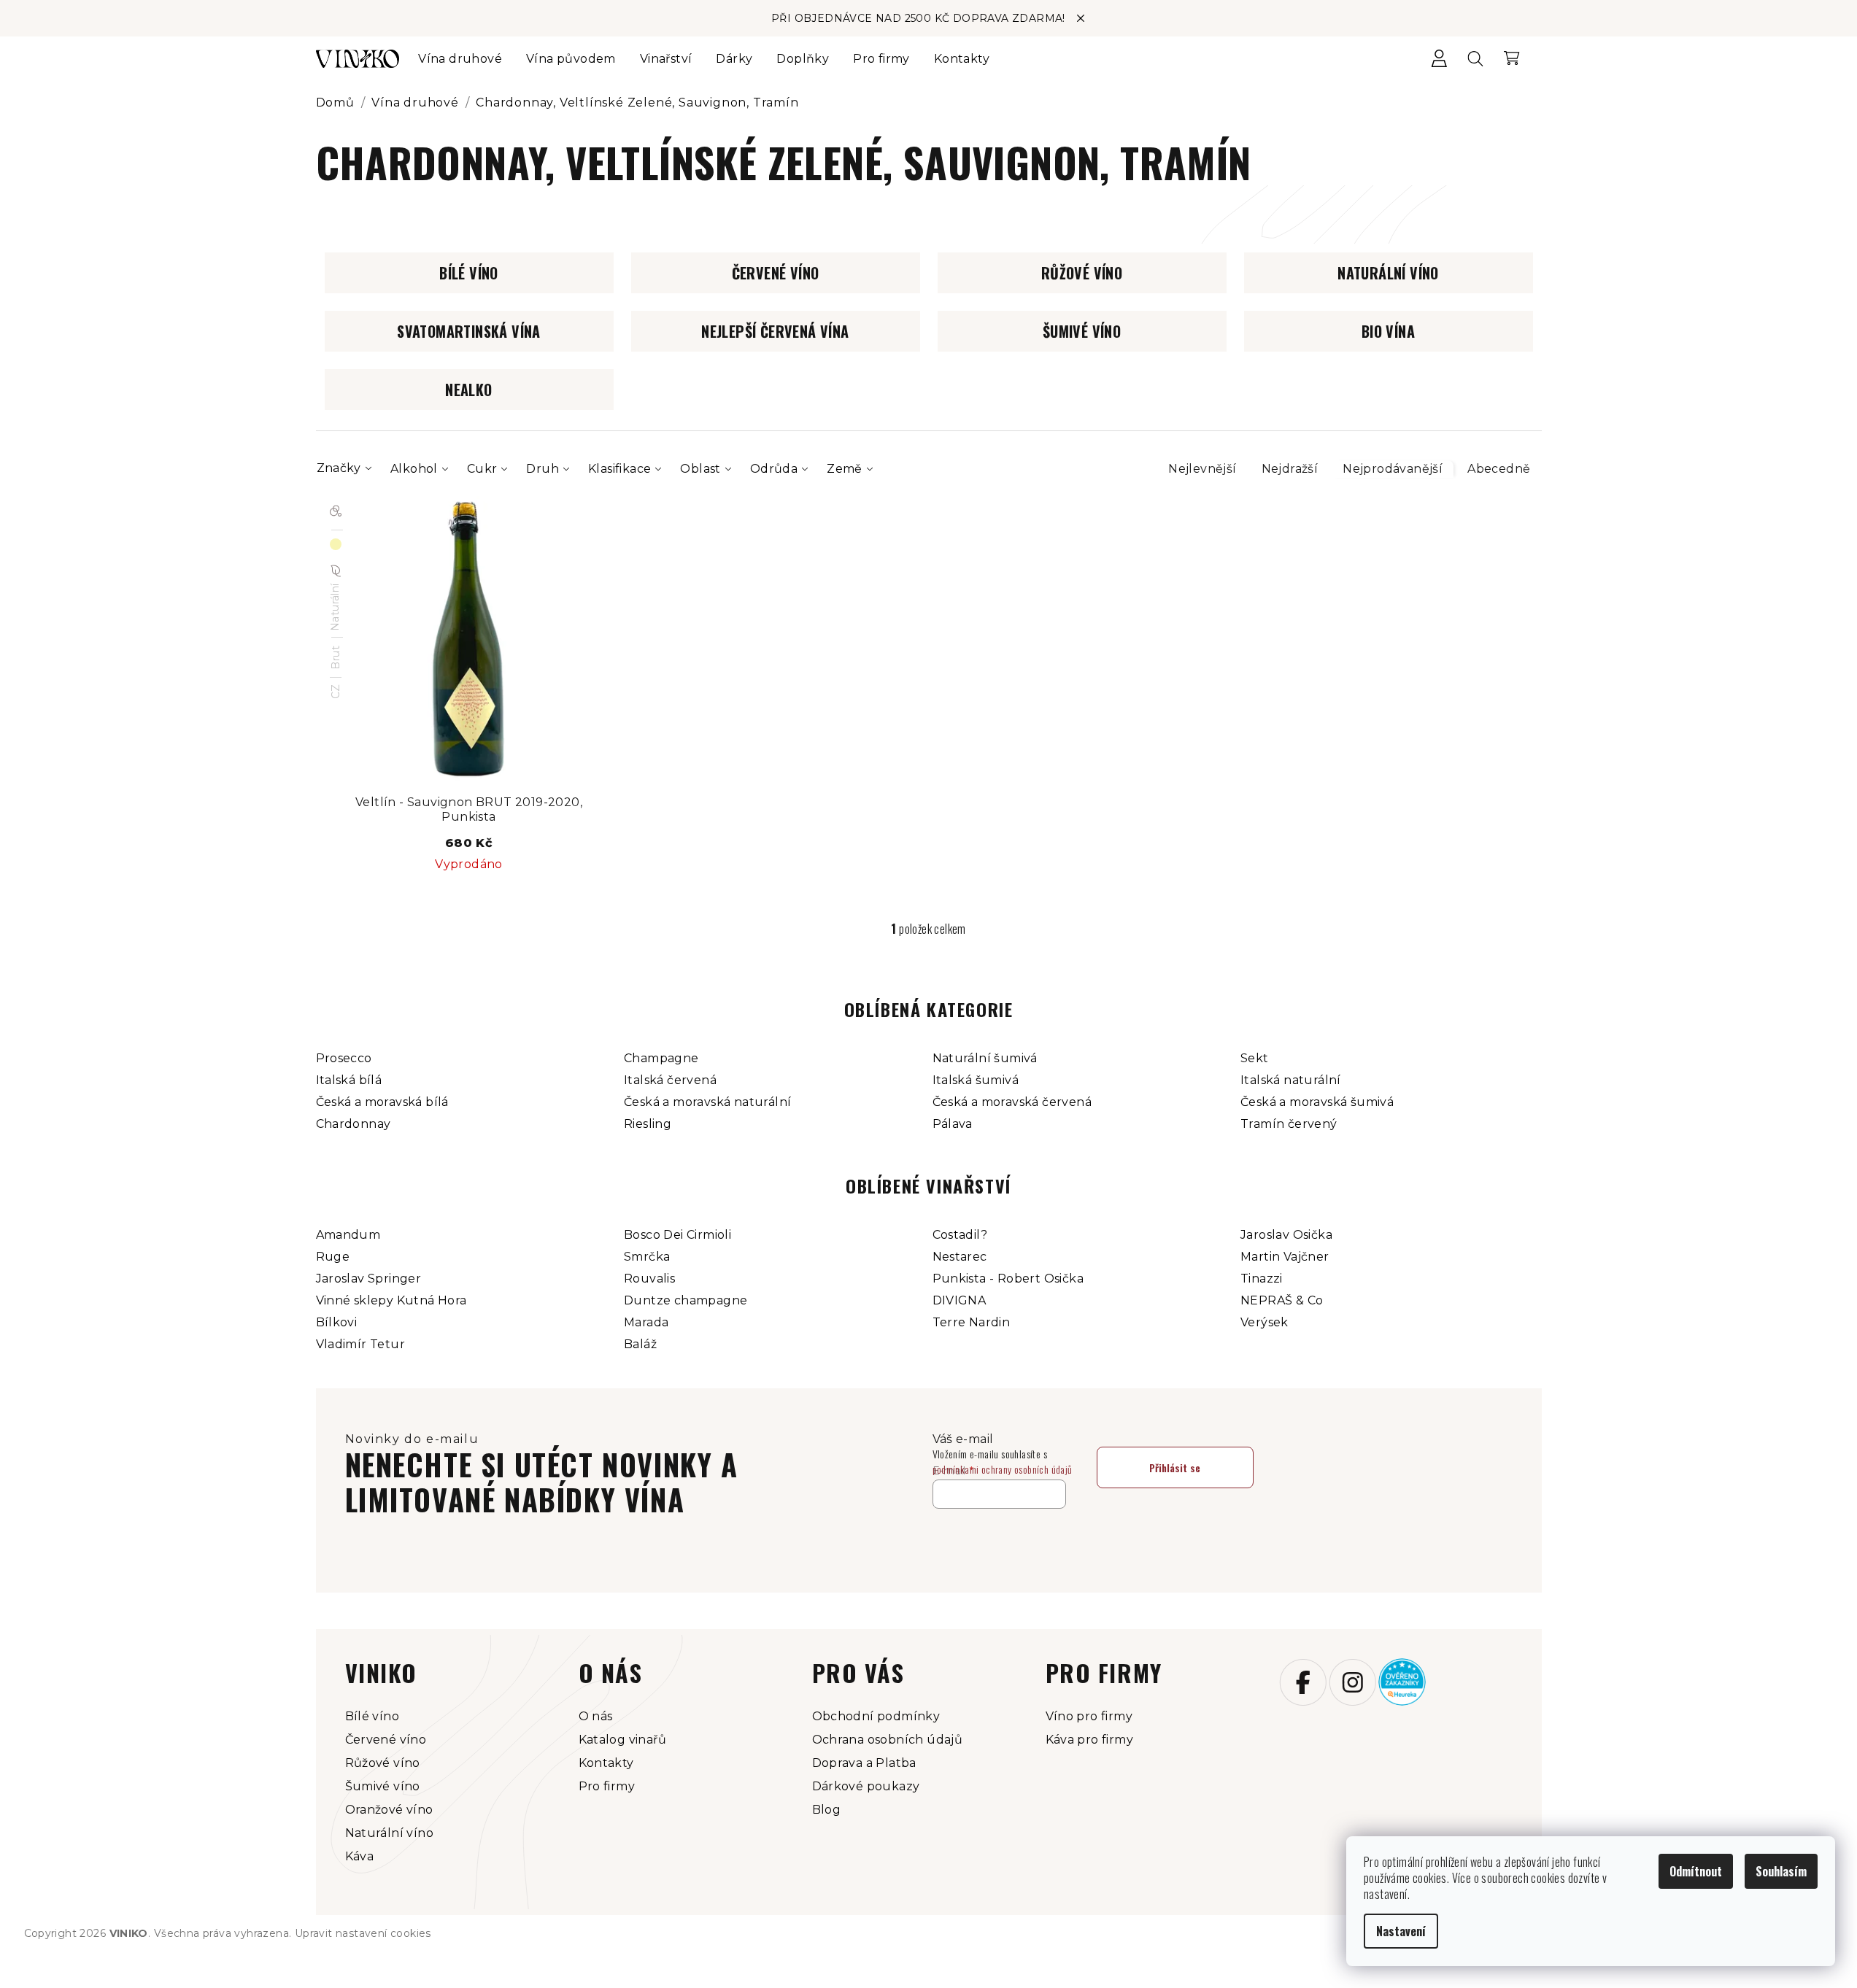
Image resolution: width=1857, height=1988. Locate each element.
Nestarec (960, 1257)
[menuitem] (460, 59)
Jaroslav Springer (369, 1279)
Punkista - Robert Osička (1008, 1279)
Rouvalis (649, 1279)
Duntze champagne (686, 1300)
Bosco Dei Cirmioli (677, 1235)
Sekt (1255, 1058)
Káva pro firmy (1090, 1740)
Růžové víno (383, 1763)
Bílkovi (337, 1322)
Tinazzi (1262, 1279)
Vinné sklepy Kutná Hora (391, 1300)
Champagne (661, 1058)
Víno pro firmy (1089, 1716)
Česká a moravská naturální (707, 1102)
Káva (360, 1856)
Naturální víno (390, 1833)
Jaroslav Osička (1286, 1235)
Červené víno (386, 1740)
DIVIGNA (960, 1300)
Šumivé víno (383, 1786)
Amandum (348, 1235)
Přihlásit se (1175, 1467)
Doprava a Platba (864, 1763)
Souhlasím (1781, 1871)
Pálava (953, 1124)
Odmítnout (1696, 1871)
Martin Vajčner (1285, 1257)
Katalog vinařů (623, 1740)
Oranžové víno (389, 1810)
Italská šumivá (976, 1080)
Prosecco (344, 1058)
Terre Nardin (972, 1322)
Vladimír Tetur (361, 1344)
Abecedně (1499, 469)
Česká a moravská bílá (382, 1102)
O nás (596, 1716)
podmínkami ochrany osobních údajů (1003, 1469)
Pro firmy (607, 1786)
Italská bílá (349, 1080)
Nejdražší (1290, 469)
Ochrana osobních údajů (888, 1740)
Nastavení (1401, 1931)
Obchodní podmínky (876, 1716)
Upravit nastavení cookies (363, 1933)
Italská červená (670, 1080)
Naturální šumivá (985, 1058)
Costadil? (960, 1235)
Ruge (333, 1257)
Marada (646, 1322)
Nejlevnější (1202, 469)
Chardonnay (354, 1124)
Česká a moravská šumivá (1317, 1102)
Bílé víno (372, 1716)
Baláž (640, 1344)
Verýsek (1265, 1322)
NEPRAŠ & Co (1282, 1300)
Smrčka (647, 1257)
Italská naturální (1291, 1080)
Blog (827, 1810)
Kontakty (606, 1763)
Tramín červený (1289, 1124)
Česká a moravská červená (1012, 1102)
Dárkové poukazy (866, 1786)
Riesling (648, 1124)
